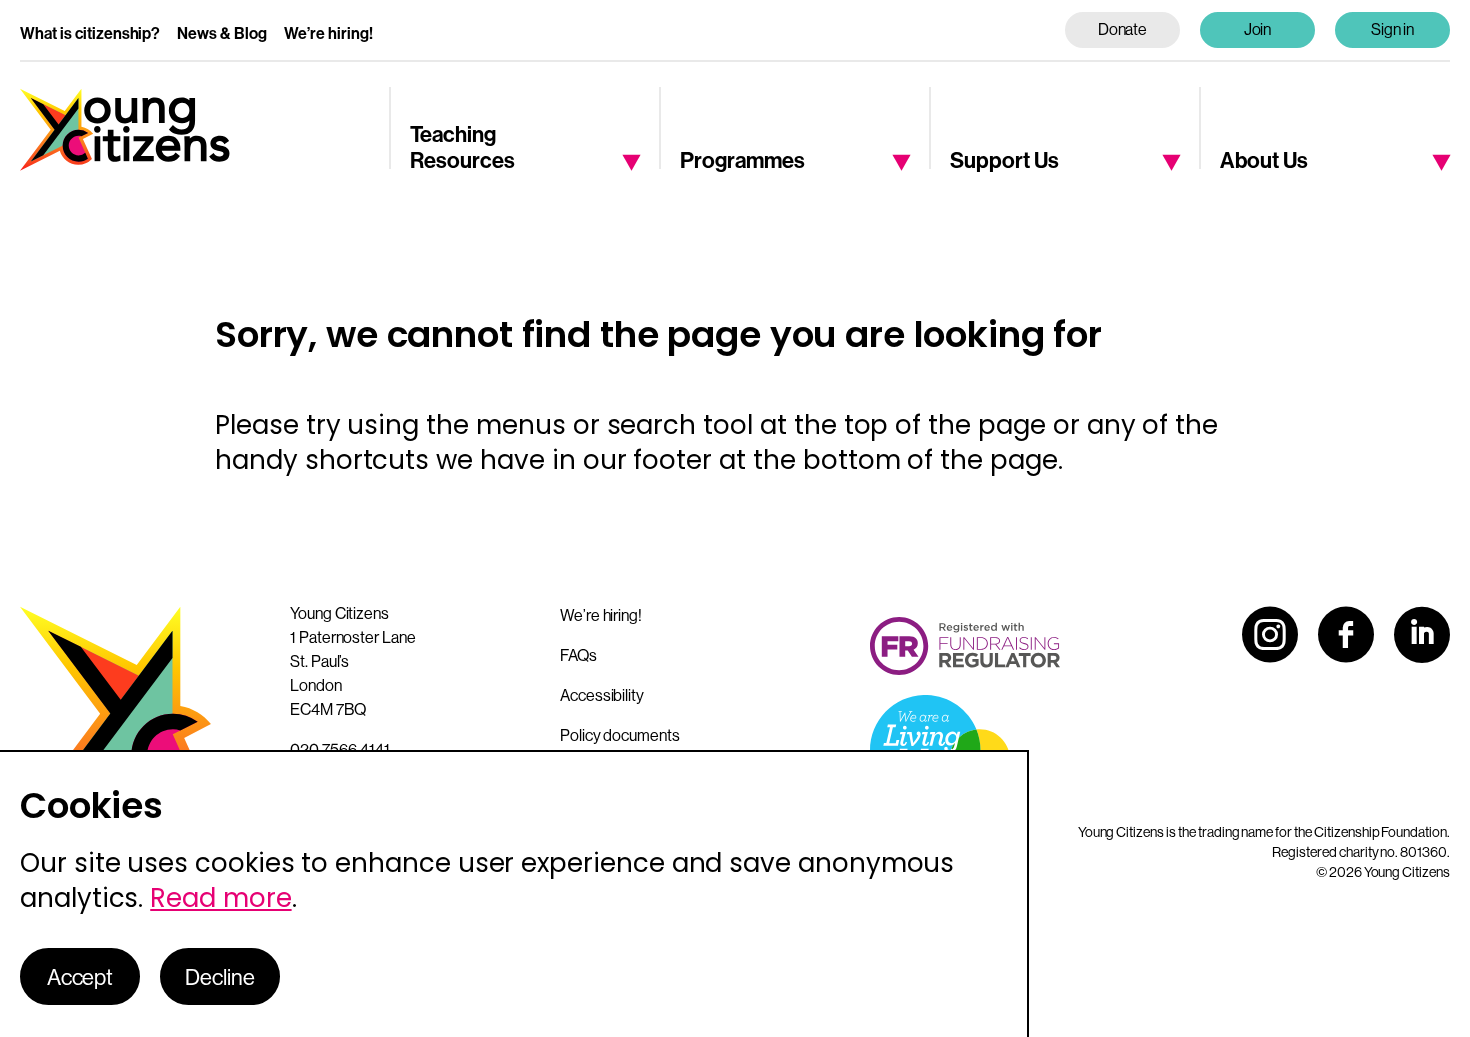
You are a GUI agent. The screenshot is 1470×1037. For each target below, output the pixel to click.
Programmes (742, 159)
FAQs (578, 655)
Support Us (1004, 159)
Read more (220, 898)
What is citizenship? (90, 33)
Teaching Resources (462, 146)
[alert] (514, 893)
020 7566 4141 (340, 749)
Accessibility (602, 695)
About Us (1264, 159)
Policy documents (620, 735)
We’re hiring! (328, 33)
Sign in (1393, 29)
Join (1258, 29)
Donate (1123, 29)
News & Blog (222, 33)
